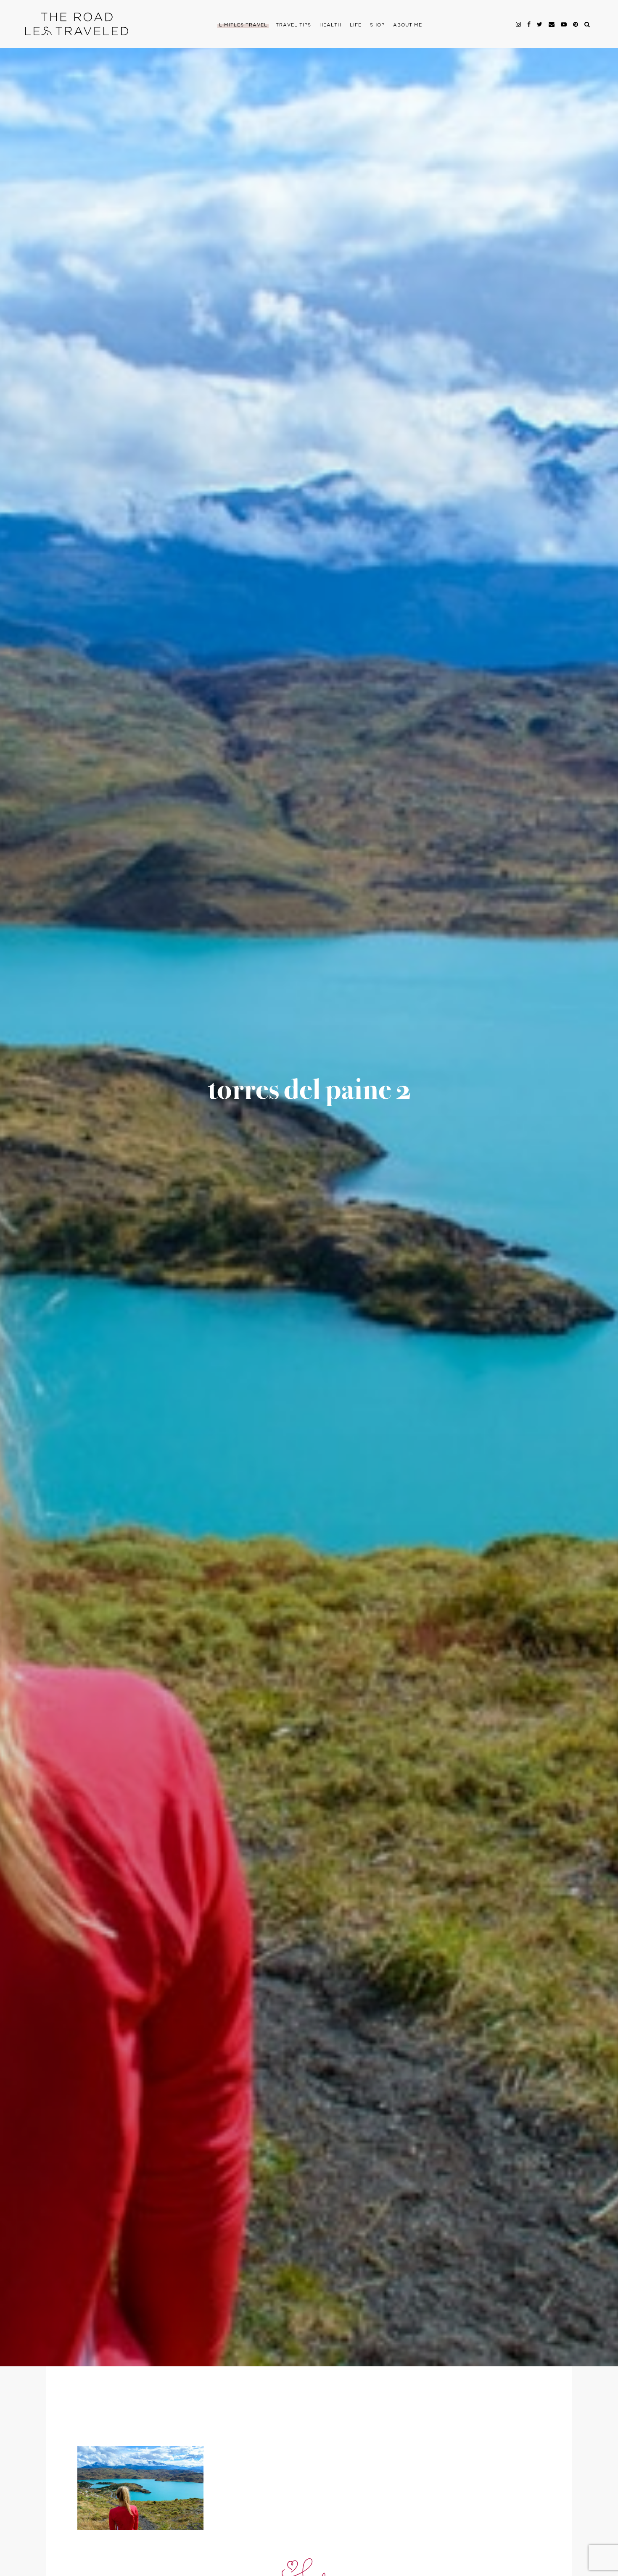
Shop (377, 25)
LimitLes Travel (243, 25)
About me (408, 25)
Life (356, 25)
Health (330, 25)
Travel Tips (293, 25)
